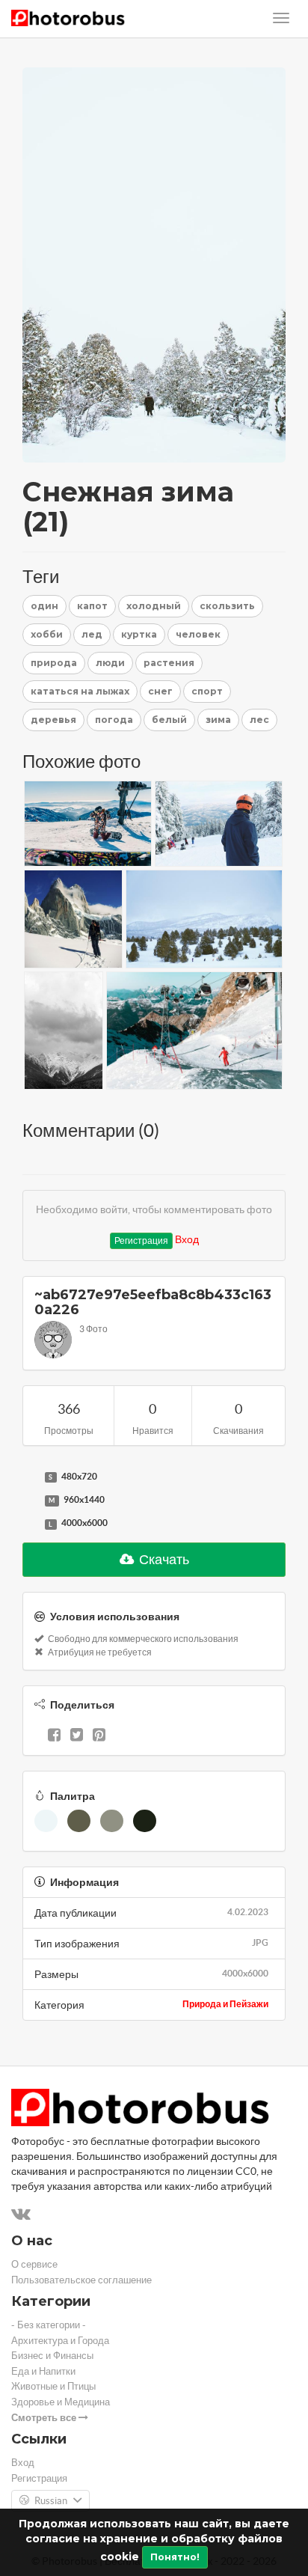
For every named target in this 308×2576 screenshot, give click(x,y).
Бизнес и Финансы (52, 2356)
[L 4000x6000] (30, 1524)
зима (218, 720)
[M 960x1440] (30, 1501)
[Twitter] (77, 1736)
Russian (51, 2501)
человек (198, 634)
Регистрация (141, 1240)
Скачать (163, 1559)
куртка (139, 634)
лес (259, 720)
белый (169, 720)
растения (169, 663)
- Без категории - (49, 2325)
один (44, 606)
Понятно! (175, 2557)
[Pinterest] (99, 1736)
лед (92, 634)
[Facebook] (54, 1736)
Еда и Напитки (43, 2371)
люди (110, 663)
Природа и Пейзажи (225, 2004)
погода (114, 720)
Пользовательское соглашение (81, 2280)
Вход (187, 1239)
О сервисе (34, 2264)
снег (160, 691)
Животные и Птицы (53, 2386)
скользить (227, 606)
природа (54, 663)
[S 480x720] (30, 1477)
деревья (53, 720)
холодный (154, 606)
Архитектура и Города (60, 2341)
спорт (207, 691)
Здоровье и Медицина (61, 2402)
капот (92, 606)
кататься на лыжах (80, 691)
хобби (47, 634)
